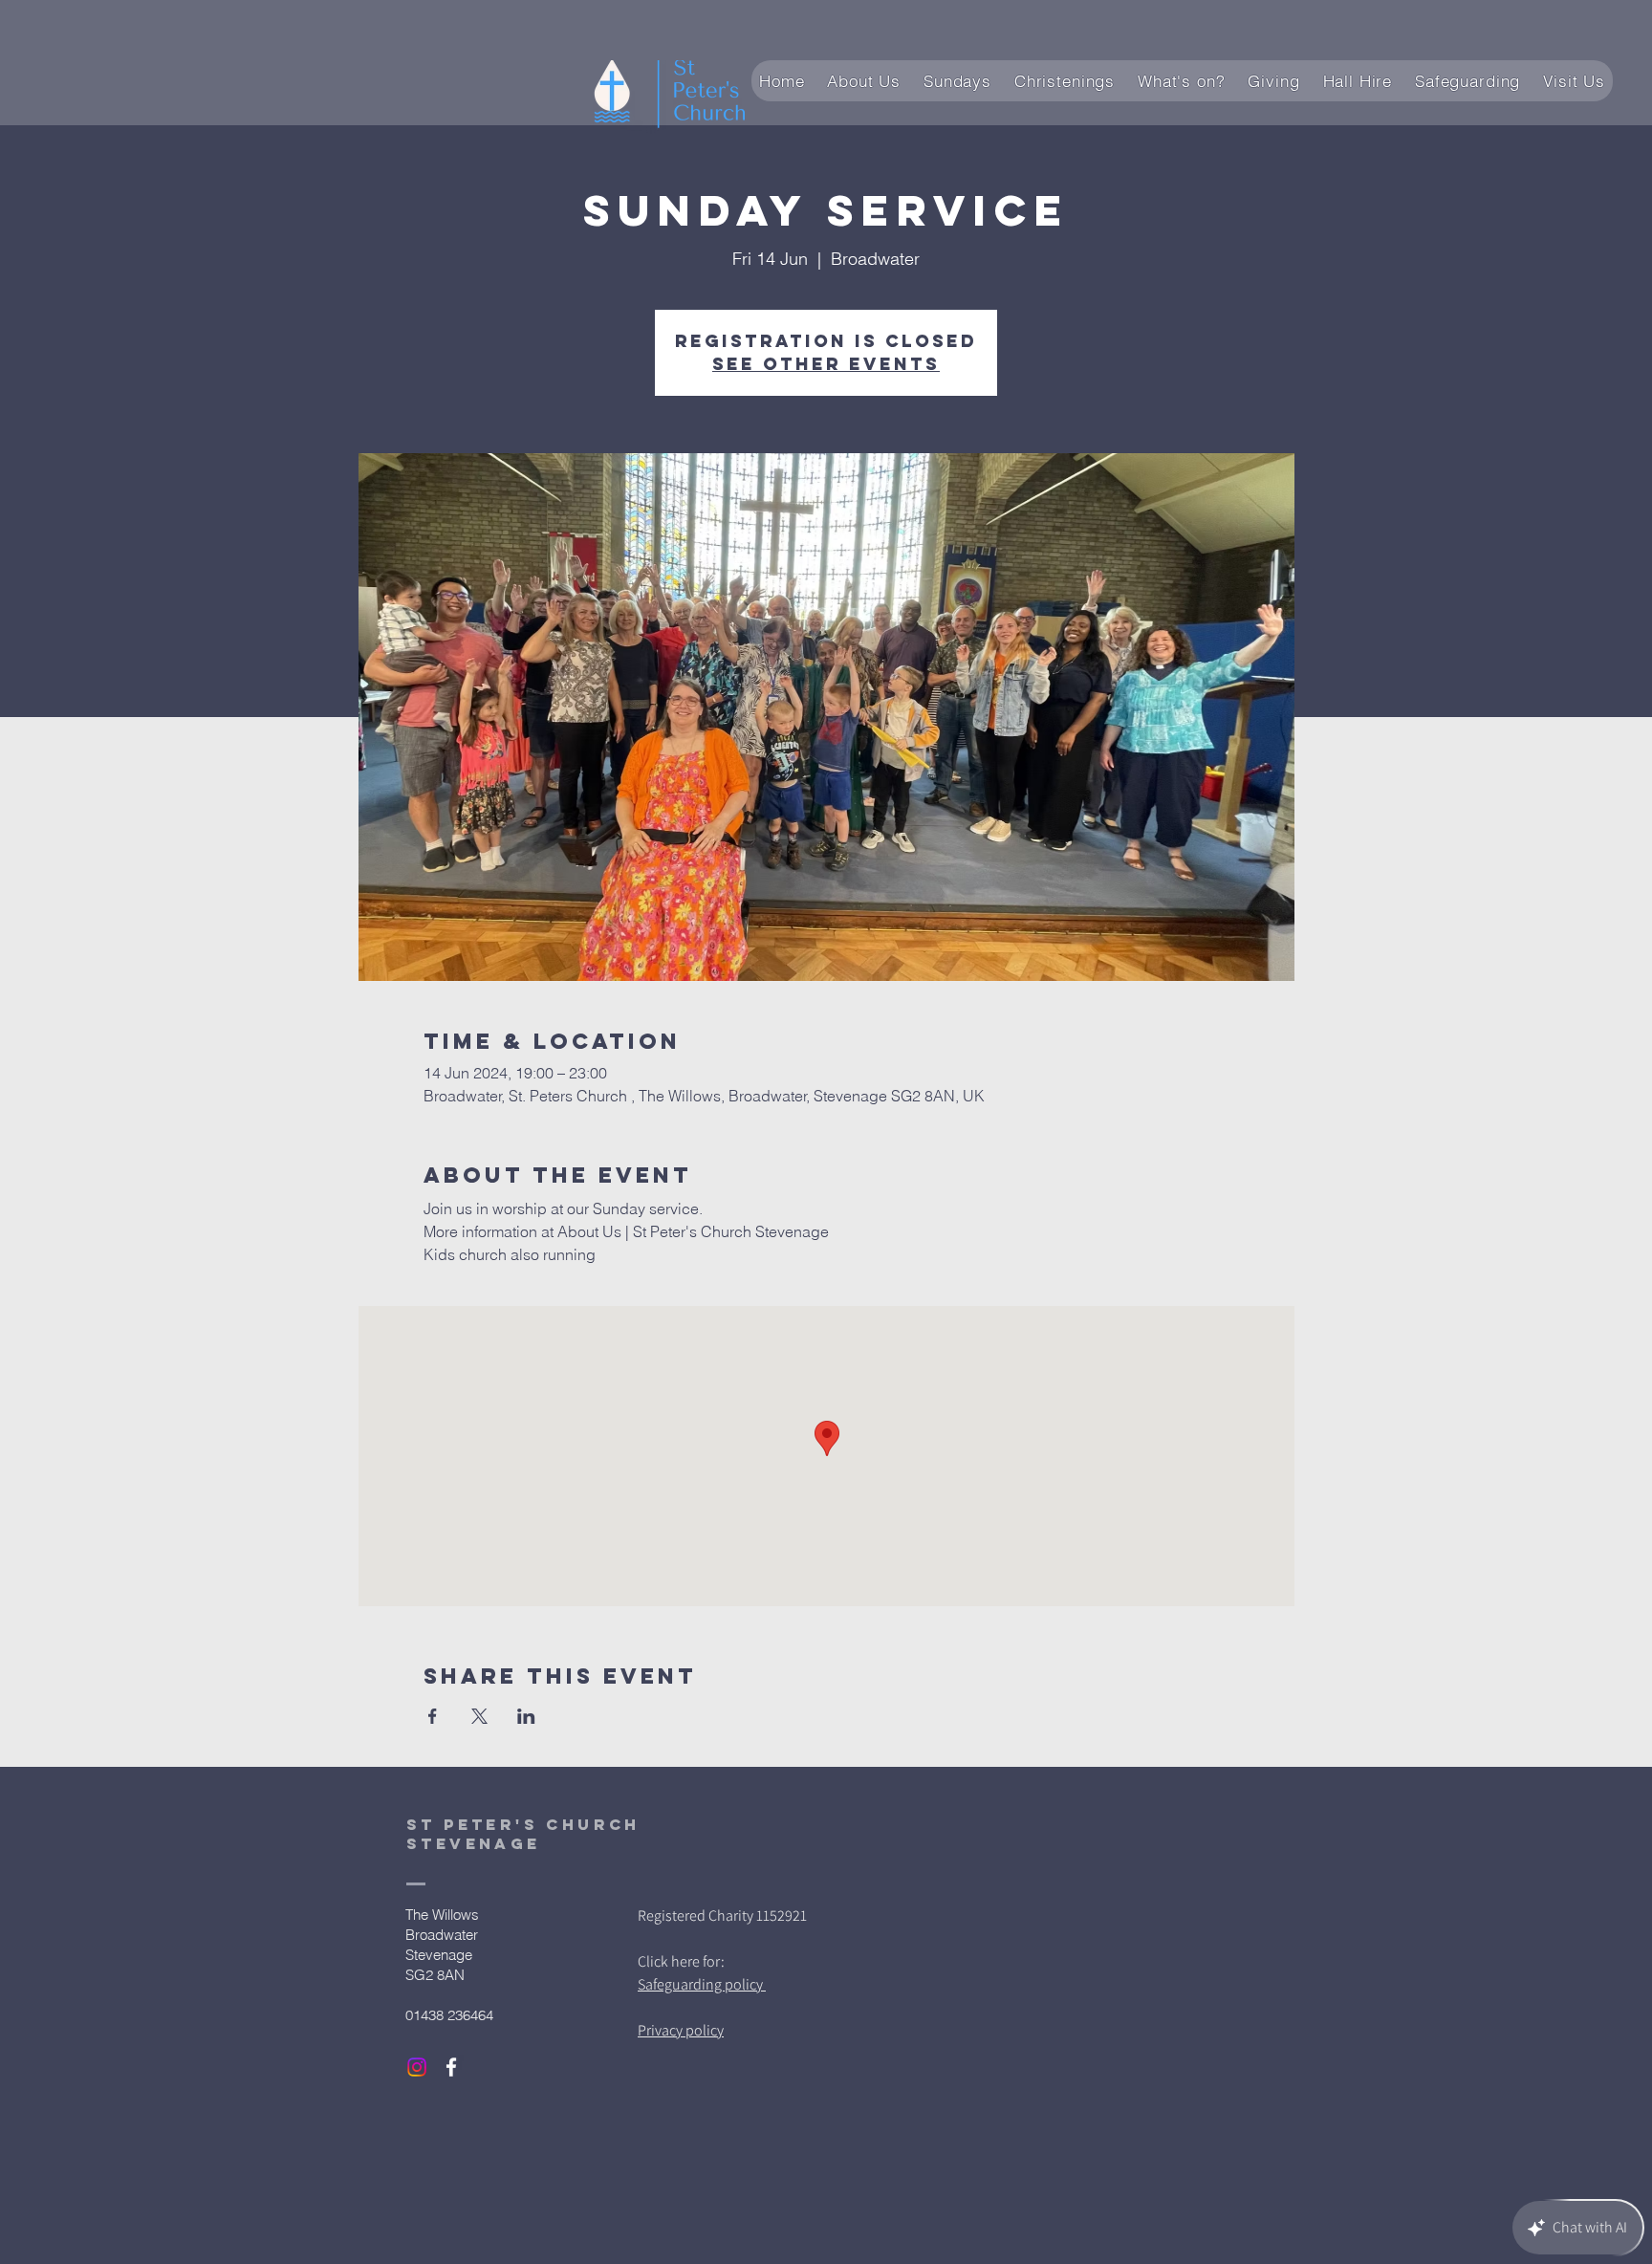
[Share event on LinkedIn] (526, 1716)
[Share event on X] (479, 1716)
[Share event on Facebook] (433, 1716)
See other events (826, 364)
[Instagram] (417, 2067)
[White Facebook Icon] (451, 2067)
